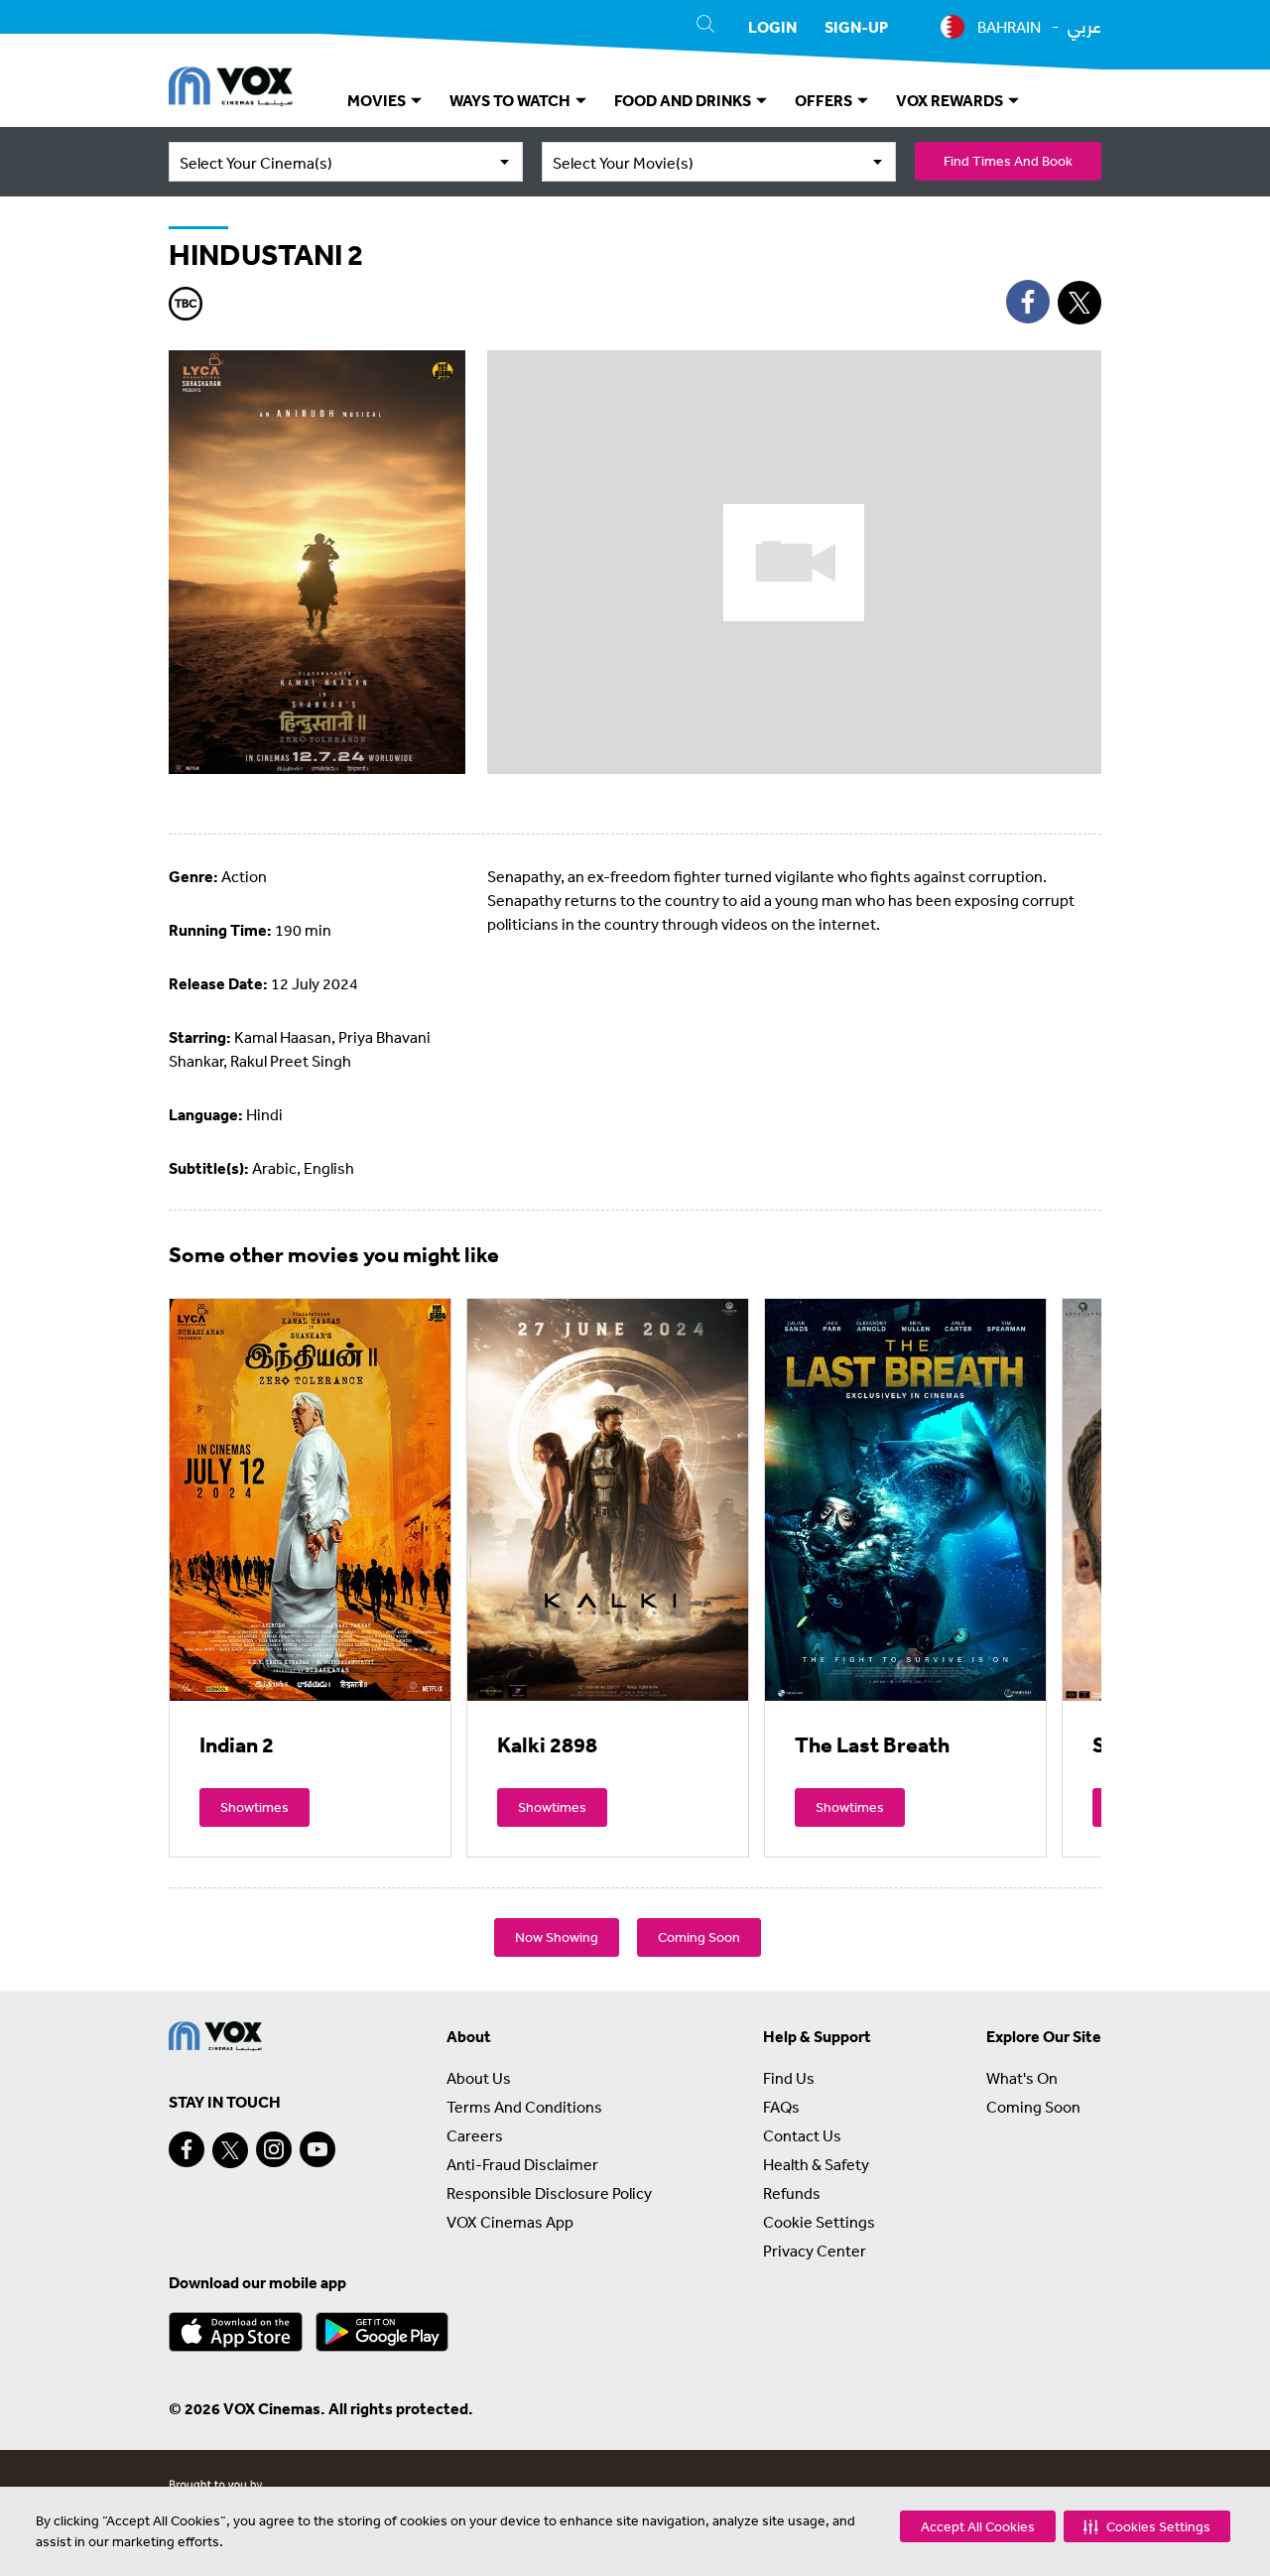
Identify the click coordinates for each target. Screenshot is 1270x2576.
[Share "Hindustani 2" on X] (1079, 303)
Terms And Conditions (524, 2107)
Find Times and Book (1008, 161)
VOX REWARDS (951, 100)
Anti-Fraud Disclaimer (522, 2164)
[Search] (705, 27)
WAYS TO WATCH (511, 100)
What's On (1022, 2078)
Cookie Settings (819, 2222)
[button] (1147, 2526)
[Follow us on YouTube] (317, 2149)
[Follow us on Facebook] (187, 2149)
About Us (479, 2078)
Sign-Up (856, 27)
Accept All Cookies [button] (978, 2526)
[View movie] (310, 1499)
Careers (475, 2135)
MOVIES (378, 100)
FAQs (781, 2107)
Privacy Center (815, 2251)
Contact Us (802, 2135)
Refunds (792, 2193)
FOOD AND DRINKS (684, 100)
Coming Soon (699, 1937)
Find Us (789, 2078)
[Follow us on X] (230, 2150)
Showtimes (254, 1807)
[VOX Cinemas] (231, 89)
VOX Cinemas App (510, 2222)
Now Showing (557, 1937)
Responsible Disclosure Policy (549, 2193)
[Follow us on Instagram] (274, 2149)
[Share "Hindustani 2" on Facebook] (1028, 302)
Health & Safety (816, 2164)
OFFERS (825, 100)
